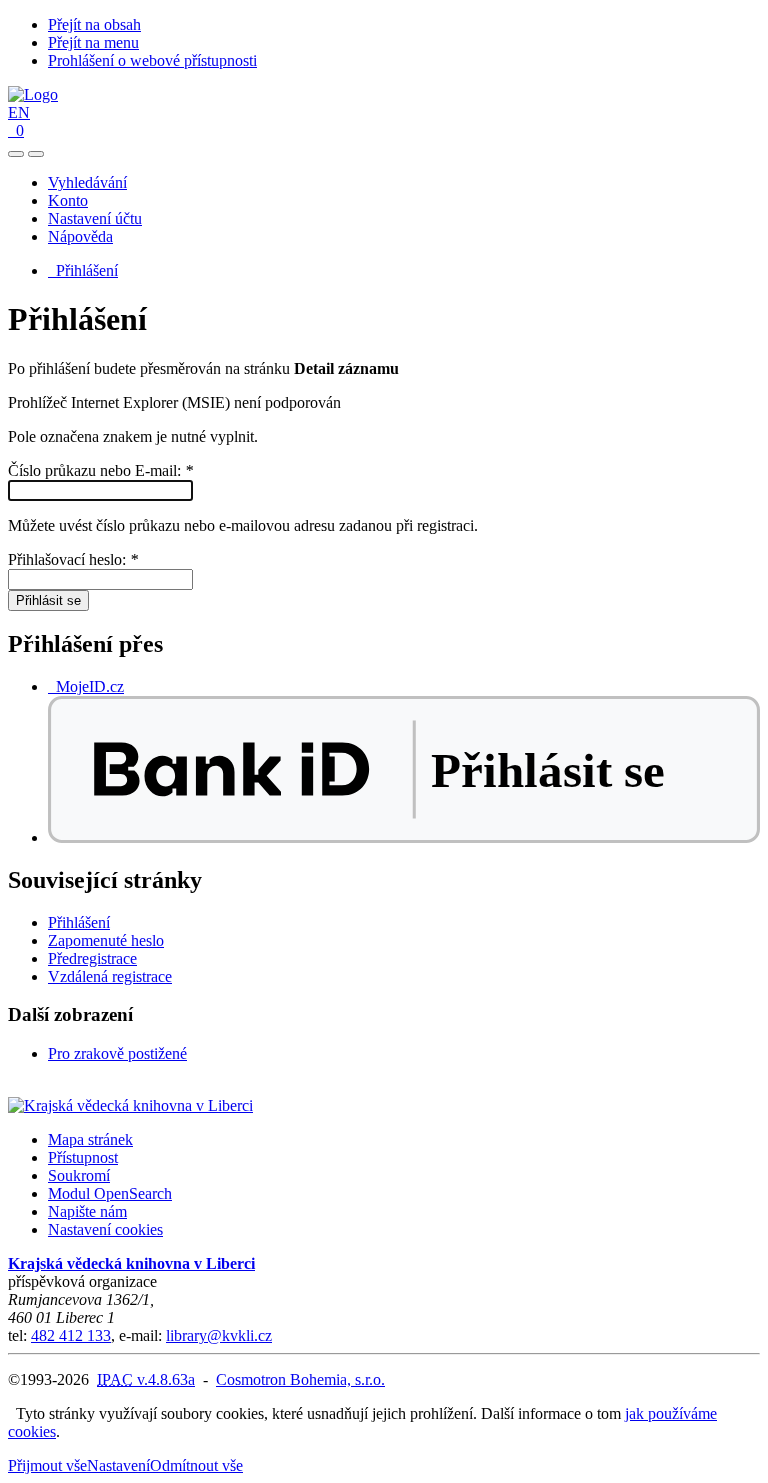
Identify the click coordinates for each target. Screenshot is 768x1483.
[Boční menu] (16, 154)
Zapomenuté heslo (106, 940)
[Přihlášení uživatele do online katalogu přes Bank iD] (404, 837)
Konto (68, 200)
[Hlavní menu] (36, 154)
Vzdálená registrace (110, 976)
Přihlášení (83, 270)
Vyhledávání (87, 182)
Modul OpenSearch (110, 1193)
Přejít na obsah (94, 24)
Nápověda (80, 236)
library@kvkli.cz (219, 1335)
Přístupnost (83, 1157)
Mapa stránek (90, 1139)
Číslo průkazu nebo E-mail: (100, 470)
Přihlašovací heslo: (73, 559)
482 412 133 (71, 1335)
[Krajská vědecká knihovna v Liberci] (130, 1105)
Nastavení (118, 1465)
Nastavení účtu (95, 218)
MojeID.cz (86, 686)
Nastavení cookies (105, 1229)
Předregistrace (92, 958)
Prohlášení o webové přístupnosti (152, 60)
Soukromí (79, 1175)
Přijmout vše (47, 1465)
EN (19, 112)
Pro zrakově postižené (117, 1053)
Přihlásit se (48, 600)
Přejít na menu (93, 42)
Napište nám (87, 1211)
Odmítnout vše (196, 1465)
